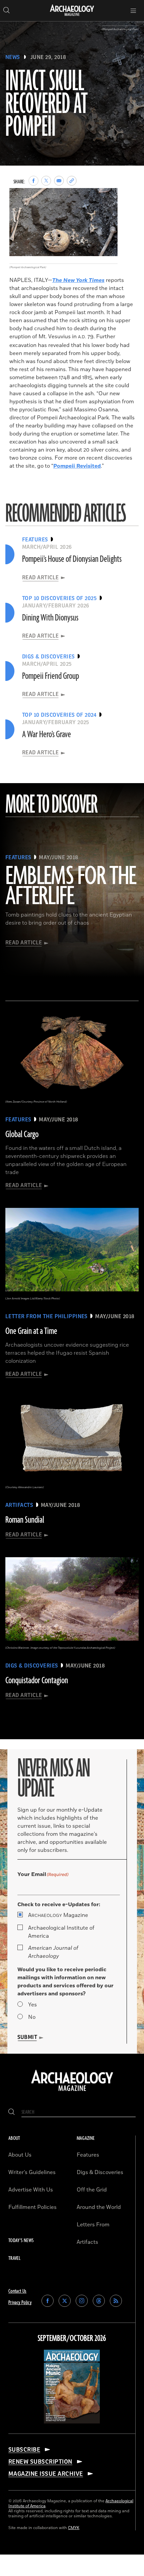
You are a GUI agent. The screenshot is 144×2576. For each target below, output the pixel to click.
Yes (32, 2005)
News (13, 57)
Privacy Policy (20, 2303)
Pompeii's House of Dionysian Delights (72, 559)
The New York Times (78, 280)
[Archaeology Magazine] (72, 2092)
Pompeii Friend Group (51, 676)
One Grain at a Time (31, 1331)
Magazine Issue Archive (46, 2474)
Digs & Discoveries (100, 2172)
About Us (20, 2155)
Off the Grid (92, 2190)
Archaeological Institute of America (61, 1932)
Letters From (93, 2225)
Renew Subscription (40, 2462)
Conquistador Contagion (37, 1681)
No (32, 2017)
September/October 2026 (72, 2339)
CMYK (74, 2528)
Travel (14, 2258)
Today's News (21, 2241)
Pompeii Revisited (77, 466)
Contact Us (17, 2291)
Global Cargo (22, 1134)
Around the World (99, 2207)
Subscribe (24, 2450)
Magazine (58, 1915)
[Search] (12, 2112)
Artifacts (87, 2242)
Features (88, 2155)
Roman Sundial (25, 1520)
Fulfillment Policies (32, 2207)
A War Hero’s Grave (47, 735)
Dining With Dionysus (50, 618)
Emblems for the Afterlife (71, 887)
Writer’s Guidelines (32, 2172)
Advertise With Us (31, 2190)
